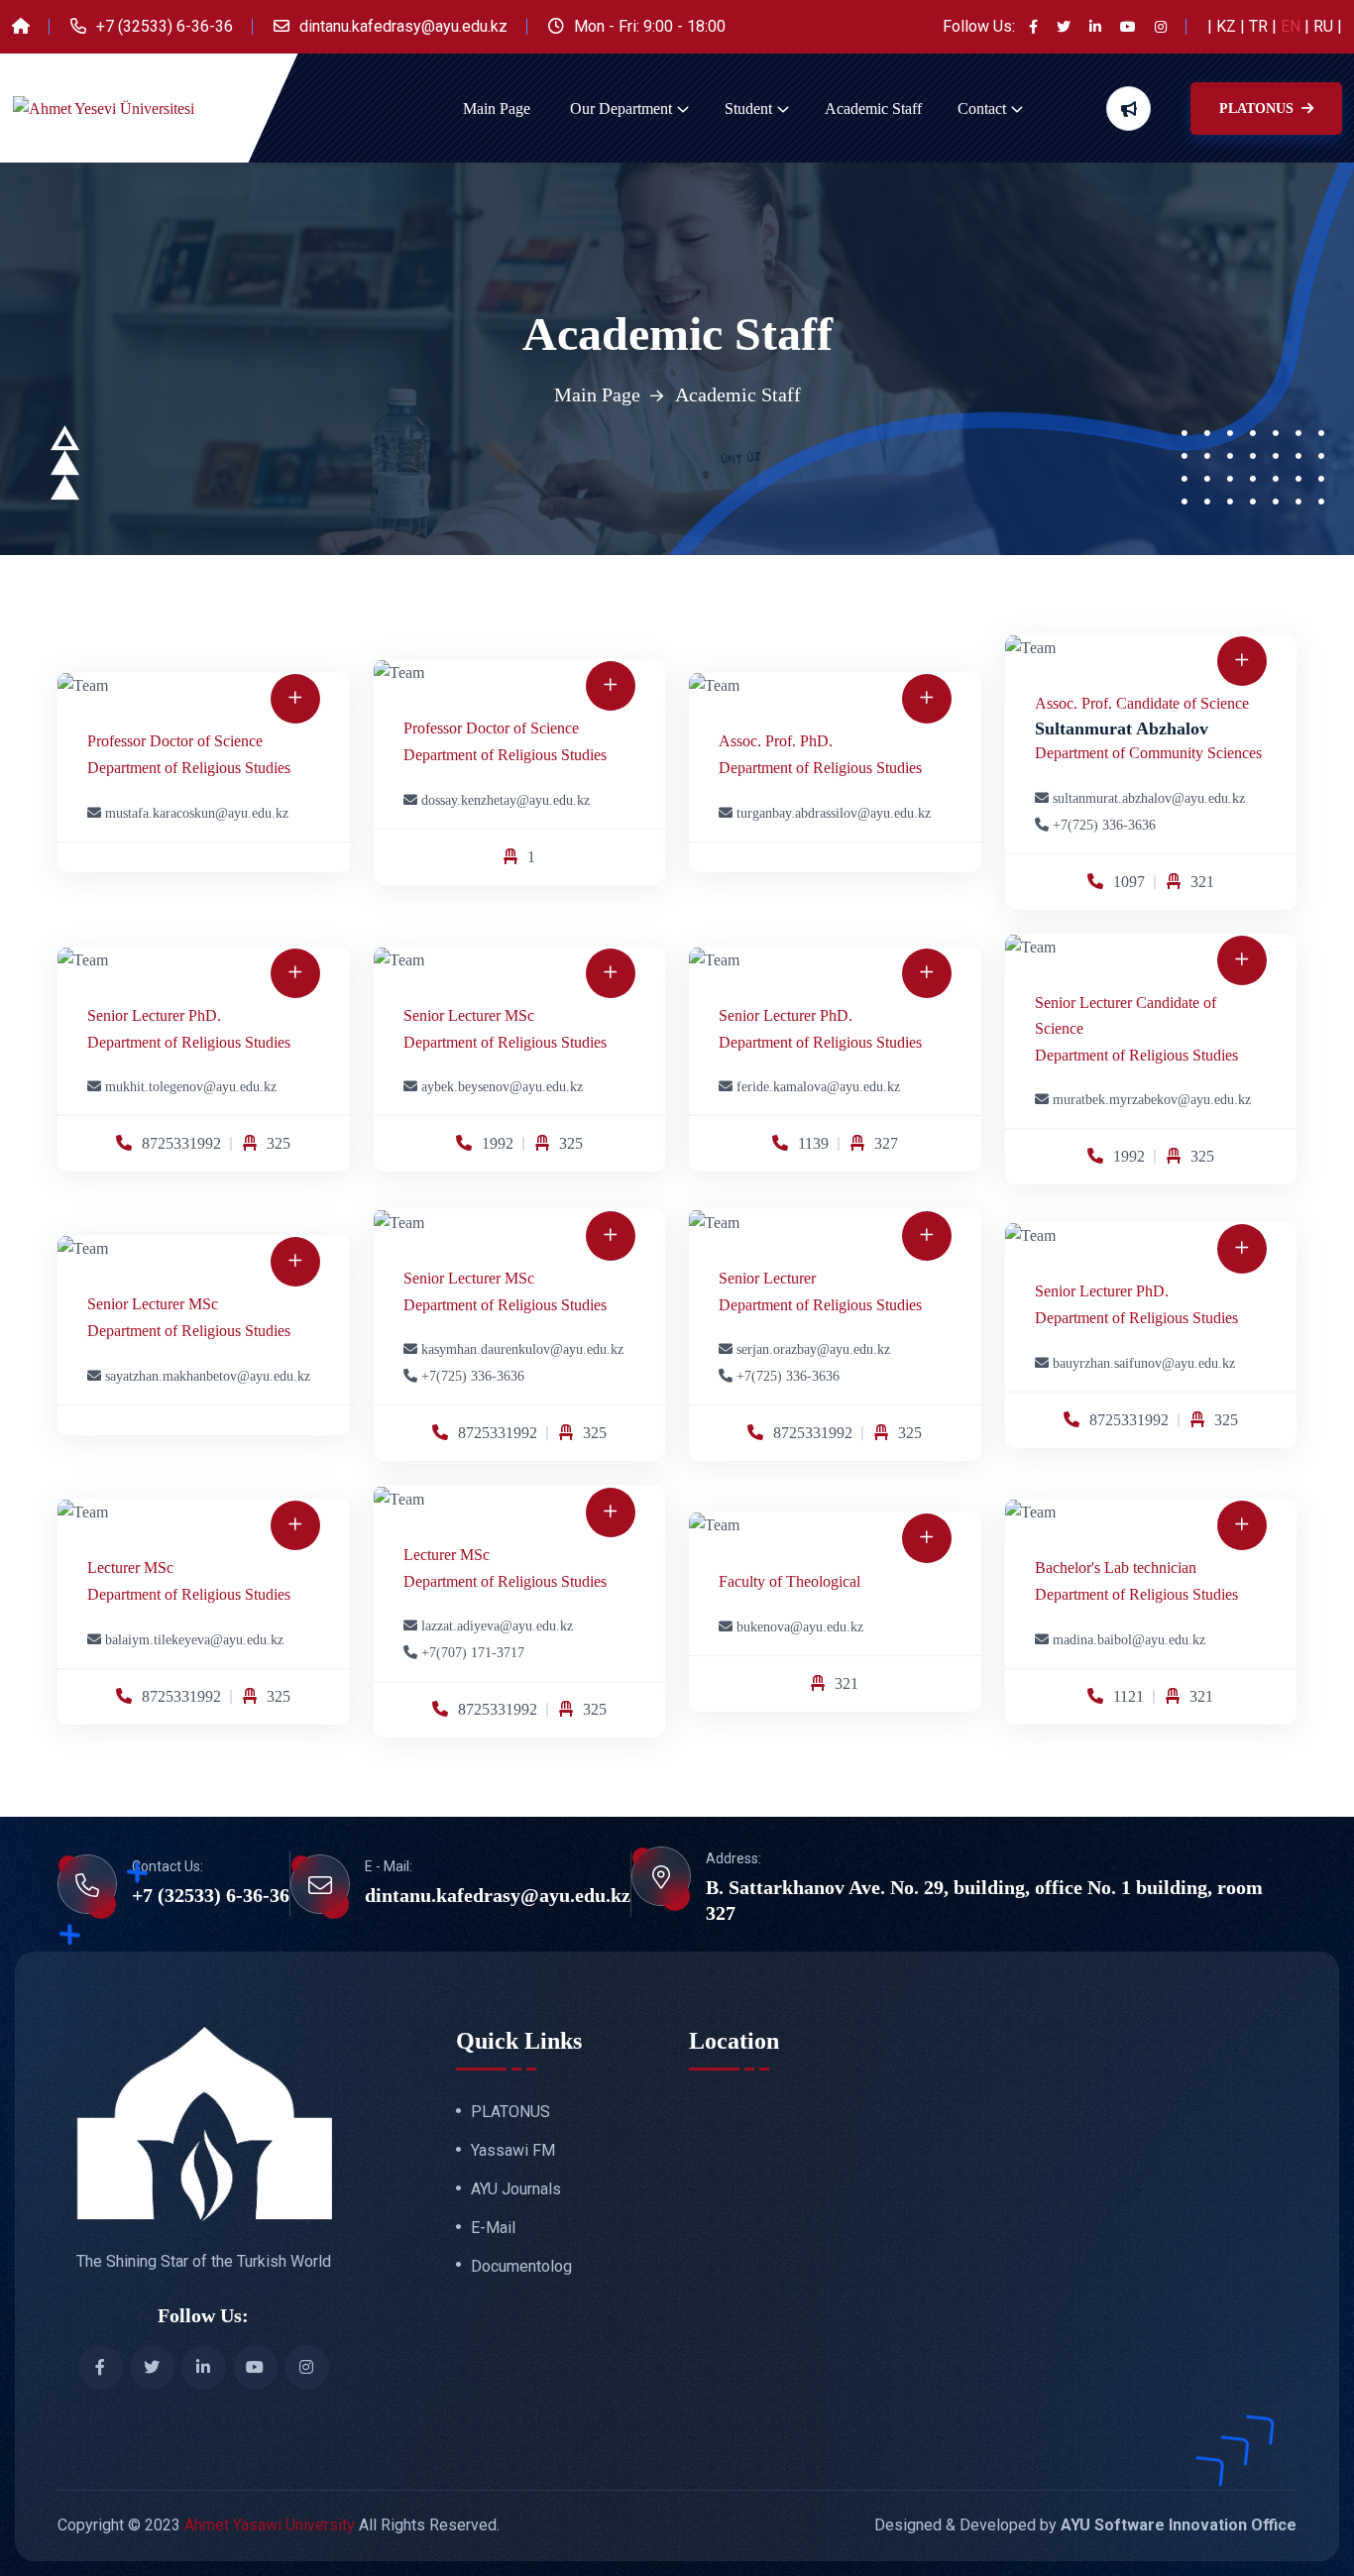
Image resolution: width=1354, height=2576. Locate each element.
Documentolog (521, 2267)
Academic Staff (873, 109)
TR (1260, 26)
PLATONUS (1258, 109)
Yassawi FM (513, 2151)
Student (748, 109)
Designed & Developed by (1085, 2525)
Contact (982, 109)
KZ (1228, 26)
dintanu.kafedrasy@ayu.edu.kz (403, 26)
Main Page (497, 109)
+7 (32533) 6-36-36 (165, 26)
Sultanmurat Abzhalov (1122, 728)
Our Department (621, 109)
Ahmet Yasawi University (270, 2525)
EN (1293, 26)
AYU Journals (516, 2189)
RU (1325, 26)
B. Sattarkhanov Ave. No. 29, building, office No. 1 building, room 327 (984, 1900)
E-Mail (493, 2228)
